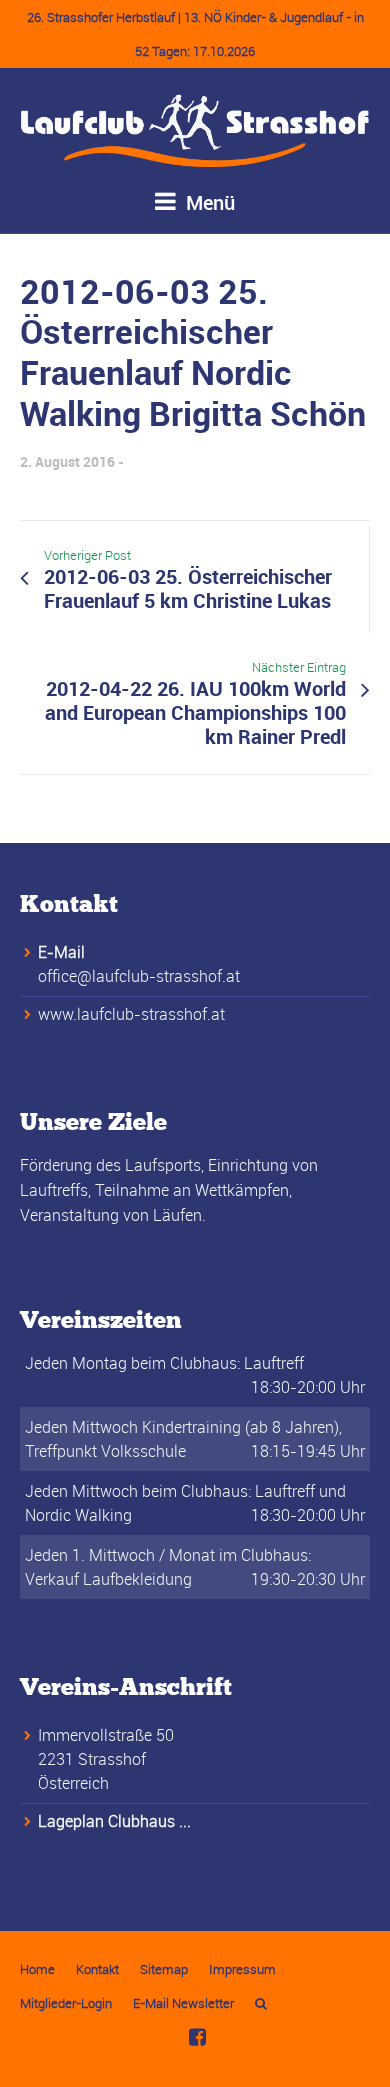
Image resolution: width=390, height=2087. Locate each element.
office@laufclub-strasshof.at (139, 976)
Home (37, 1969)
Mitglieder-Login (66, 2003)
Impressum (242, 1969)
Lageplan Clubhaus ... (114, 1821)
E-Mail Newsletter (183, 2003)
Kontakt (97, 1969)
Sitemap (164, 1969)
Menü (208, 202)
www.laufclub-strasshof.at (131, 1014)
